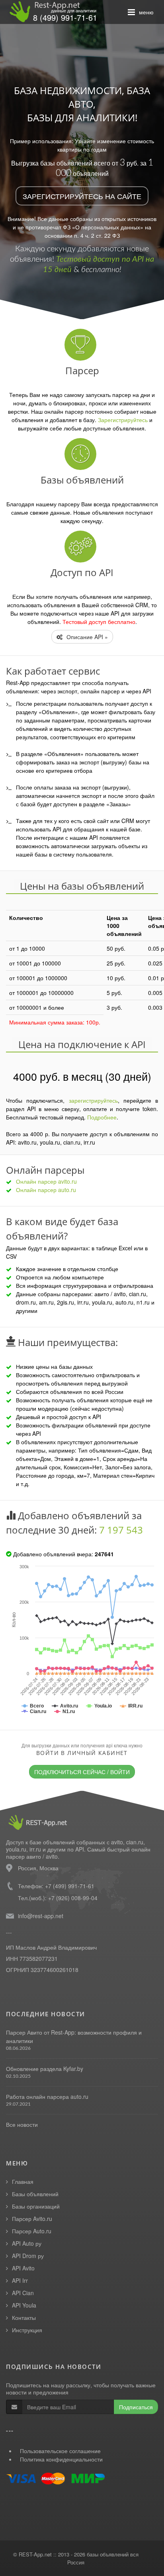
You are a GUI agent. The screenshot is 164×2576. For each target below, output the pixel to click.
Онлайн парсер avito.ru (46, 1181)
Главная (23, 2181)
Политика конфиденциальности (61, 2459)
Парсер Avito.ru (32, 2219)
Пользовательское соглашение (60, 2451)
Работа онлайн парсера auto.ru (47, 2096)
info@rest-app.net (41, 1916)
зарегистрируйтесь (93, 1100)
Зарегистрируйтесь (123, 420)
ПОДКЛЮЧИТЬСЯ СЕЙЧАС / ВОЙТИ (82, 1772)
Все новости (22, 2124)
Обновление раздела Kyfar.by (45, 2069)
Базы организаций (36, 2206)
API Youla (24, 2305)
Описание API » (86, 637)
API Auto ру (27, 2243)
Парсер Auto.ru (32, 2231)
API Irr (20, 2280)
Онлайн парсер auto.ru (46, 1190)
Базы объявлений (35, 2194)
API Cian (23, 2293)
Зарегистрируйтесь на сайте (82, 196)
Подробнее (102, 1117)
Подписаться (136, 2407)
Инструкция (27, 2330)
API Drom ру (28, 2256)
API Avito (23, 2268)
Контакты (24, 2317)
